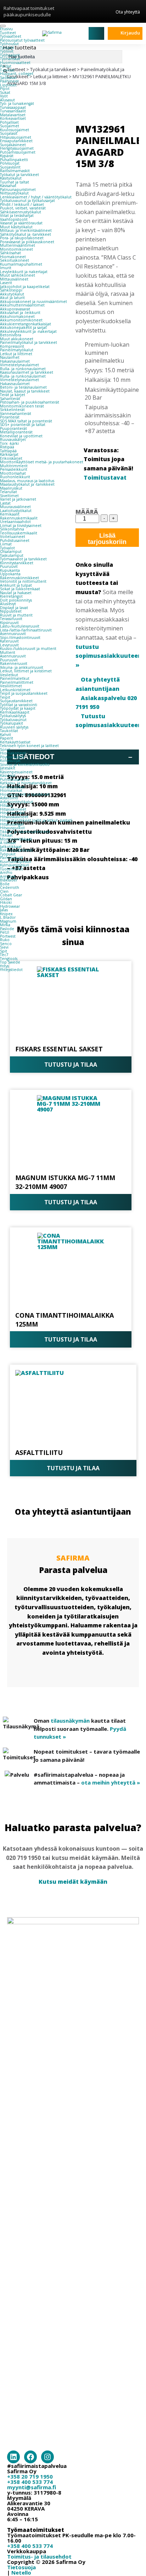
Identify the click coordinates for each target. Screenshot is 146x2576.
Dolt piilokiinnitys (16, 600)
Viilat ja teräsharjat (17, 215)
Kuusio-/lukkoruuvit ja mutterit (28, 649)
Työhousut (9, 44)
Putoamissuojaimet (18, 152)
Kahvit (5, 735)
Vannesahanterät (16, 414)
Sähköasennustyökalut (21, 212)
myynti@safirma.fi (32, 2487)
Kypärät (7, 156)
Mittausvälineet (14, 279)
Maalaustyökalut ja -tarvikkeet (27, 484)
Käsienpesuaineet (16, 772)
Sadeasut (8, 78)
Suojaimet (10, 126)
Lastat (5, 503)
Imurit (6, 268)
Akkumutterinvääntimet (22, 305)
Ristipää (7, 447)
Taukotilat (9, 731)
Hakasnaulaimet (15, 361)
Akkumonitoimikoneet (21, 320)
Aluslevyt (8, 604)
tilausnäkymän (70, 1721)
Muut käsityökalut (16, 227)
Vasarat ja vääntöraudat (21, 223)
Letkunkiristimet (15, 690)
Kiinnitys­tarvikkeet (17, 563)
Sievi (4, 947)
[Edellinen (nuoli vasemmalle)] (12, 1288)
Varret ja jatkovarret (18, 499)
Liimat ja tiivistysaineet (21, 526)
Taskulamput (12, 555)
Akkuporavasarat (15, 309)
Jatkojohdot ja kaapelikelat (25, 287)
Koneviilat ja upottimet (21, 436)
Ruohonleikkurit (15, 477)
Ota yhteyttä (128, 12)
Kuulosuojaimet (15, 130)
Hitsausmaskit (12, 813)
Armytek (8, 876)
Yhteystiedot (11, 970)
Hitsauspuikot (12, 828)
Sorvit (5, 750)
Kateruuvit (9, 641)
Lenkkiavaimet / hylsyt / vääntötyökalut (36, 197)
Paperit (7, 738)
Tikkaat (6, 835)
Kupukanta (10, 570)
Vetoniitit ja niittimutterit (23, 581)
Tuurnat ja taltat (15, 182)
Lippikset (8, 85)
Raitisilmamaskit (15, 171)
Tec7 (4, 955)
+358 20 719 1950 (30, 2476)
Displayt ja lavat (14, 608)
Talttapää (8, 451)
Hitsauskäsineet (14, 817)
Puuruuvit (9, 566)
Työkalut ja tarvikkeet (19, 175)
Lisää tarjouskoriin (107, 539)
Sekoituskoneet (15, 260)
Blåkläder (9, 880)
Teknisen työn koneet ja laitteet (29, 746)
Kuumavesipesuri (16, 862)
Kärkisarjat (9, 454)
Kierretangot (11, 596)
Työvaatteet (11, 36)
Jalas (4, 910)
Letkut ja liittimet (16, 354)
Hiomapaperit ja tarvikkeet (25, 794)
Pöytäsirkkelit (12, 757)
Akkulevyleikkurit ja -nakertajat (28, 331)
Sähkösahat (10, 253)
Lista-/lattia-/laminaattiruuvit (26, 630)
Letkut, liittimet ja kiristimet (26, 671)
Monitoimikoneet (16, 249)
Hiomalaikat (11, 790)
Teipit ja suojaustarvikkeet (24, 693)
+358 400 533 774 (30, 2482)
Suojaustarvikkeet (16, 701)
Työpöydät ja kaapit (18, 708)
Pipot (5, 89)
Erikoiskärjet (11, 458)
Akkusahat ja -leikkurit (20, 313)
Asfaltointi (9, 798)
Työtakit (7, 48)
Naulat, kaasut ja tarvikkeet (25, 391)
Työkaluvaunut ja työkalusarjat (27, 201)
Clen (4, 891)
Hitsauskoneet (13, 809)
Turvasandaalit (13, 111)
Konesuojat (10, 761)
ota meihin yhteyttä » (111, 1782)
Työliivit (7, 51)
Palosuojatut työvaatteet (22, 40)
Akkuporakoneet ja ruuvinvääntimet (33, 302)
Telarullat (9, 492)
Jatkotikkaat (11, 847)
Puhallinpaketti (14, 160)
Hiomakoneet (13, 257)
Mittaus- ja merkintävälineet (26, 230)
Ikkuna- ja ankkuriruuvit (22, 667)
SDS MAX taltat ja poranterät (26, 421)
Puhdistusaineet (15, 540)
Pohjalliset (9, 122)
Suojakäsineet (13, 145)
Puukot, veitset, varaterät (23, 208)
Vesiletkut (9, 675)
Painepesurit (12, 858)
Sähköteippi (11, 290)
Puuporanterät (13, 428)
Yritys (4, 966)
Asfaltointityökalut (16, 802)
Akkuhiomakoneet (17, 316)
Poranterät (10, 417)
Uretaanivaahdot (15, 522)
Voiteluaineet (13, 537)
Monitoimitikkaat (16, 839)
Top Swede (10, 962)
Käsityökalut (11, 178)
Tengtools (9, 959)
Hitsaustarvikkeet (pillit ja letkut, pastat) (36, 820)
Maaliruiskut (11, 488)
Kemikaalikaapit (15, 712)
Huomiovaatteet (15, 63)
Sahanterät (10, 399)
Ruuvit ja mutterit (16, 615)
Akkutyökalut (12, 294)
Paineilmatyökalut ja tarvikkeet (29, 342)
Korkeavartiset (13, 118)
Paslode (7, 929)
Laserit (6, 283)
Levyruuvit (9, 645)
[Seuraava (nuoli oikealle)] (134, 1288)
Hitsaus (6, 805)
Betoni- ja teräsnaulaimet (23, 387)
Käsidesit (8, 775)
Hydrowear (10, 906)
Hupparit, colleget (17, 74)
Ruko (5, 940)
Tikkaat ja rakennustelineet (25, 832)
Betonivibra (11, 335)
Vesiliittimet (11, 686)
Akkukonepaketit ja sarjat (23, 327)
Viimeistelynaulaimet (19, 365)
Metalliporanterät (16, 432)
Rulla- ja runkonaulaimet (23, 369)
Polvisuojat (10, 163)
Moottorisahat (13, 473)
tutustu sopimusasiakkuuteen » (109, 656)
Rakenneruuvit (14, 663)
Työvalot (7, 548)
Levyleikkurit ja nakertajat (24, 272)
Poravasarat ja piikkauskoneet (27, 242)
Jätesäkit (8, 768)
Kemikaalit (10, 514)
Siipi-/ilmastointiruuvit (20, 638)
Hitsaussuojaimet (16, 137)
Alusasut (7, 100)
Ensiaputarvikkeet (16, 141)
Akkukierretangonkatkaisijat (26, 324)
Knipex (6, 914)
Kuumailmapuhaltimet (21, 264)
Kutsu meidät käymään (73, 1882)
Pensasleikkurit (14, 469)
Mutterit (8, 652)
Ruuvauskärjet (13, 439)
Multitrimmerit (14, 466)
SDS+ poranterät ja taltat (23, 425)
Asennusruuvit (13, 634)
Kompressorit (12, 346)
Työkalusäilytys (13, 716)
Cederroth (10, 887)
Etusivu (6, 29)
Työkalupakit (12, 723)
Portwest (8, 936)
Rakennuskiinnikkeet (19, 578)
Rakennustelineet (16, 850)
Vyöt (4, 96)
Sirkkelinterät (12, 410)
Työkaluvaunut (13, 720)
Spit (4, 951)
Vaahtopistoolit (14, 219)
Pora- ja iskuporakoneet (22, 238)
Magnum (8, 921)
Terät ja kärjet (13, 395)
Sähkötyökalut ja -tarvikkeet (26, 234)
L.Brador (8, 917)
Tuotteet (8, 33)
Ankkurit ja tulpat (16, 585)
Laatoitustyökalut (16, 511)
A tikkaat (8, 843)
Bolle (5, 884)
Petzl (5, 932)
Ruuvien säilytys (14, 727)
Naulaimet (10, 357)
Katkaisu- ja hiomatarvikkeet (26, 783)
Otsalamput (11, 551)
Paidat (6, 66)
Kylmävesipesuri (15, 865)
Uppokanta (10, 574)
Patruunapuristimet (18, 190)
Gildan (6, 899)
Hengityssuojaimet (17, 148)
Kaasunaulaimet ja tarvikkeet (27, 372)
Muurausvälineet (15, 507)
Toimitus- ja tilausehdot (39, 2556)
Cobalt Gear (11, 895)
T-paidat (7, 70)
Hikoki (6, 902)
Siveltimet (9, 496)
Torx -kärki (9, 443)
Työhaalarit (10, 55)
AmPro (6, 873)
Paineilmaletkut (15, 678)
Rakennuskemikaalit (19, 518)
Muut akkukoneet (17, 339)
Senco (6, 944)
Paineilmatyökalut (17, 350)
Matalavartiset (13, 115)
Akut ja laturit (12, 298)
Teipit (5, 697)
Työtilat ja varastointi (19, 705)
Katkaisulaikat (12, 787)
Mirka (5, 925)
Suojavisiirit (10, 167)
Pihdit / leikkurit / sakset (22, 204)
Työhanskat (10, 59)
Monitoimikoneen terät (22, 406)
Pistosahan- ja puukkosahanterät (30, 402)
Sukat (5, 92)
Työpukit (8, 854)
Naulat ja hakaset (16, 593)
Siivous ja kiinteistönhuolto (25, 764)
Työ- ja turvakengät (17, 103)
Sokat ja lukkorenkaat (20, 589)
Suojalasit (9, 133)
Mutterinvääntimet (18, 245)
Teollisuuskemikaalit (19, 533)
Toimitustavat (105, 478)
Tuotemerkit (12, 869)
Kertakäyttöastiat (15, 742)
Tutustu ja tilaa (71, 1065)
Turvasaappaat (13, 107)
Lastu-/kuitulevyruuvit (20, 626)
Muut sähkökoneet (18, 275)
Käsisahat (8, 186)
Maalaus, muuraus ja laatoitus (27, 481)
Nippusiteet (11, 611)
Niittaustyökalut (14, 193)
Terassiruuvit (11, 619)
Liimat (6, 544)
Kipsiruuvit (9, 623)
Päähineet (9, 81)
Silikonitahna (12, 529)
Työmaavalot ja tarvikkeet (23, 559)
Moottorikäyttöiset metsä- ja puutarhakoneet (42, 462)
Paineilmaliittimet (17, 682)
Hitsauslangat (12, 824)
